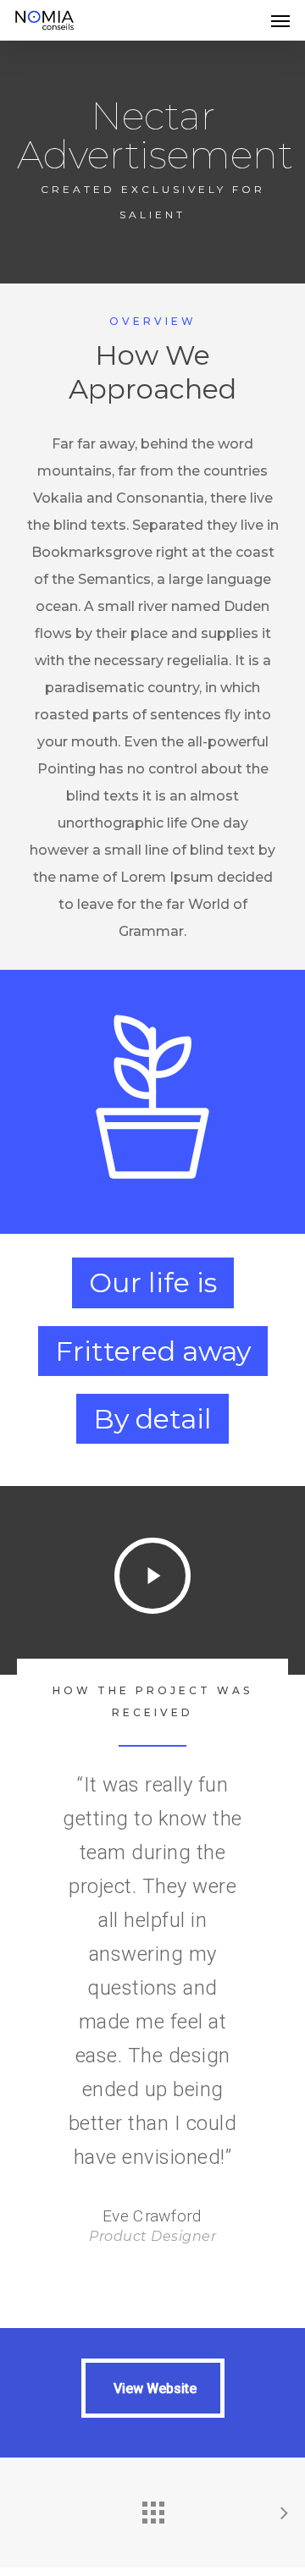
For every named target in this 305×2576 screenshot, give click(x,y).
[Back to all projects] (152, 2508)
